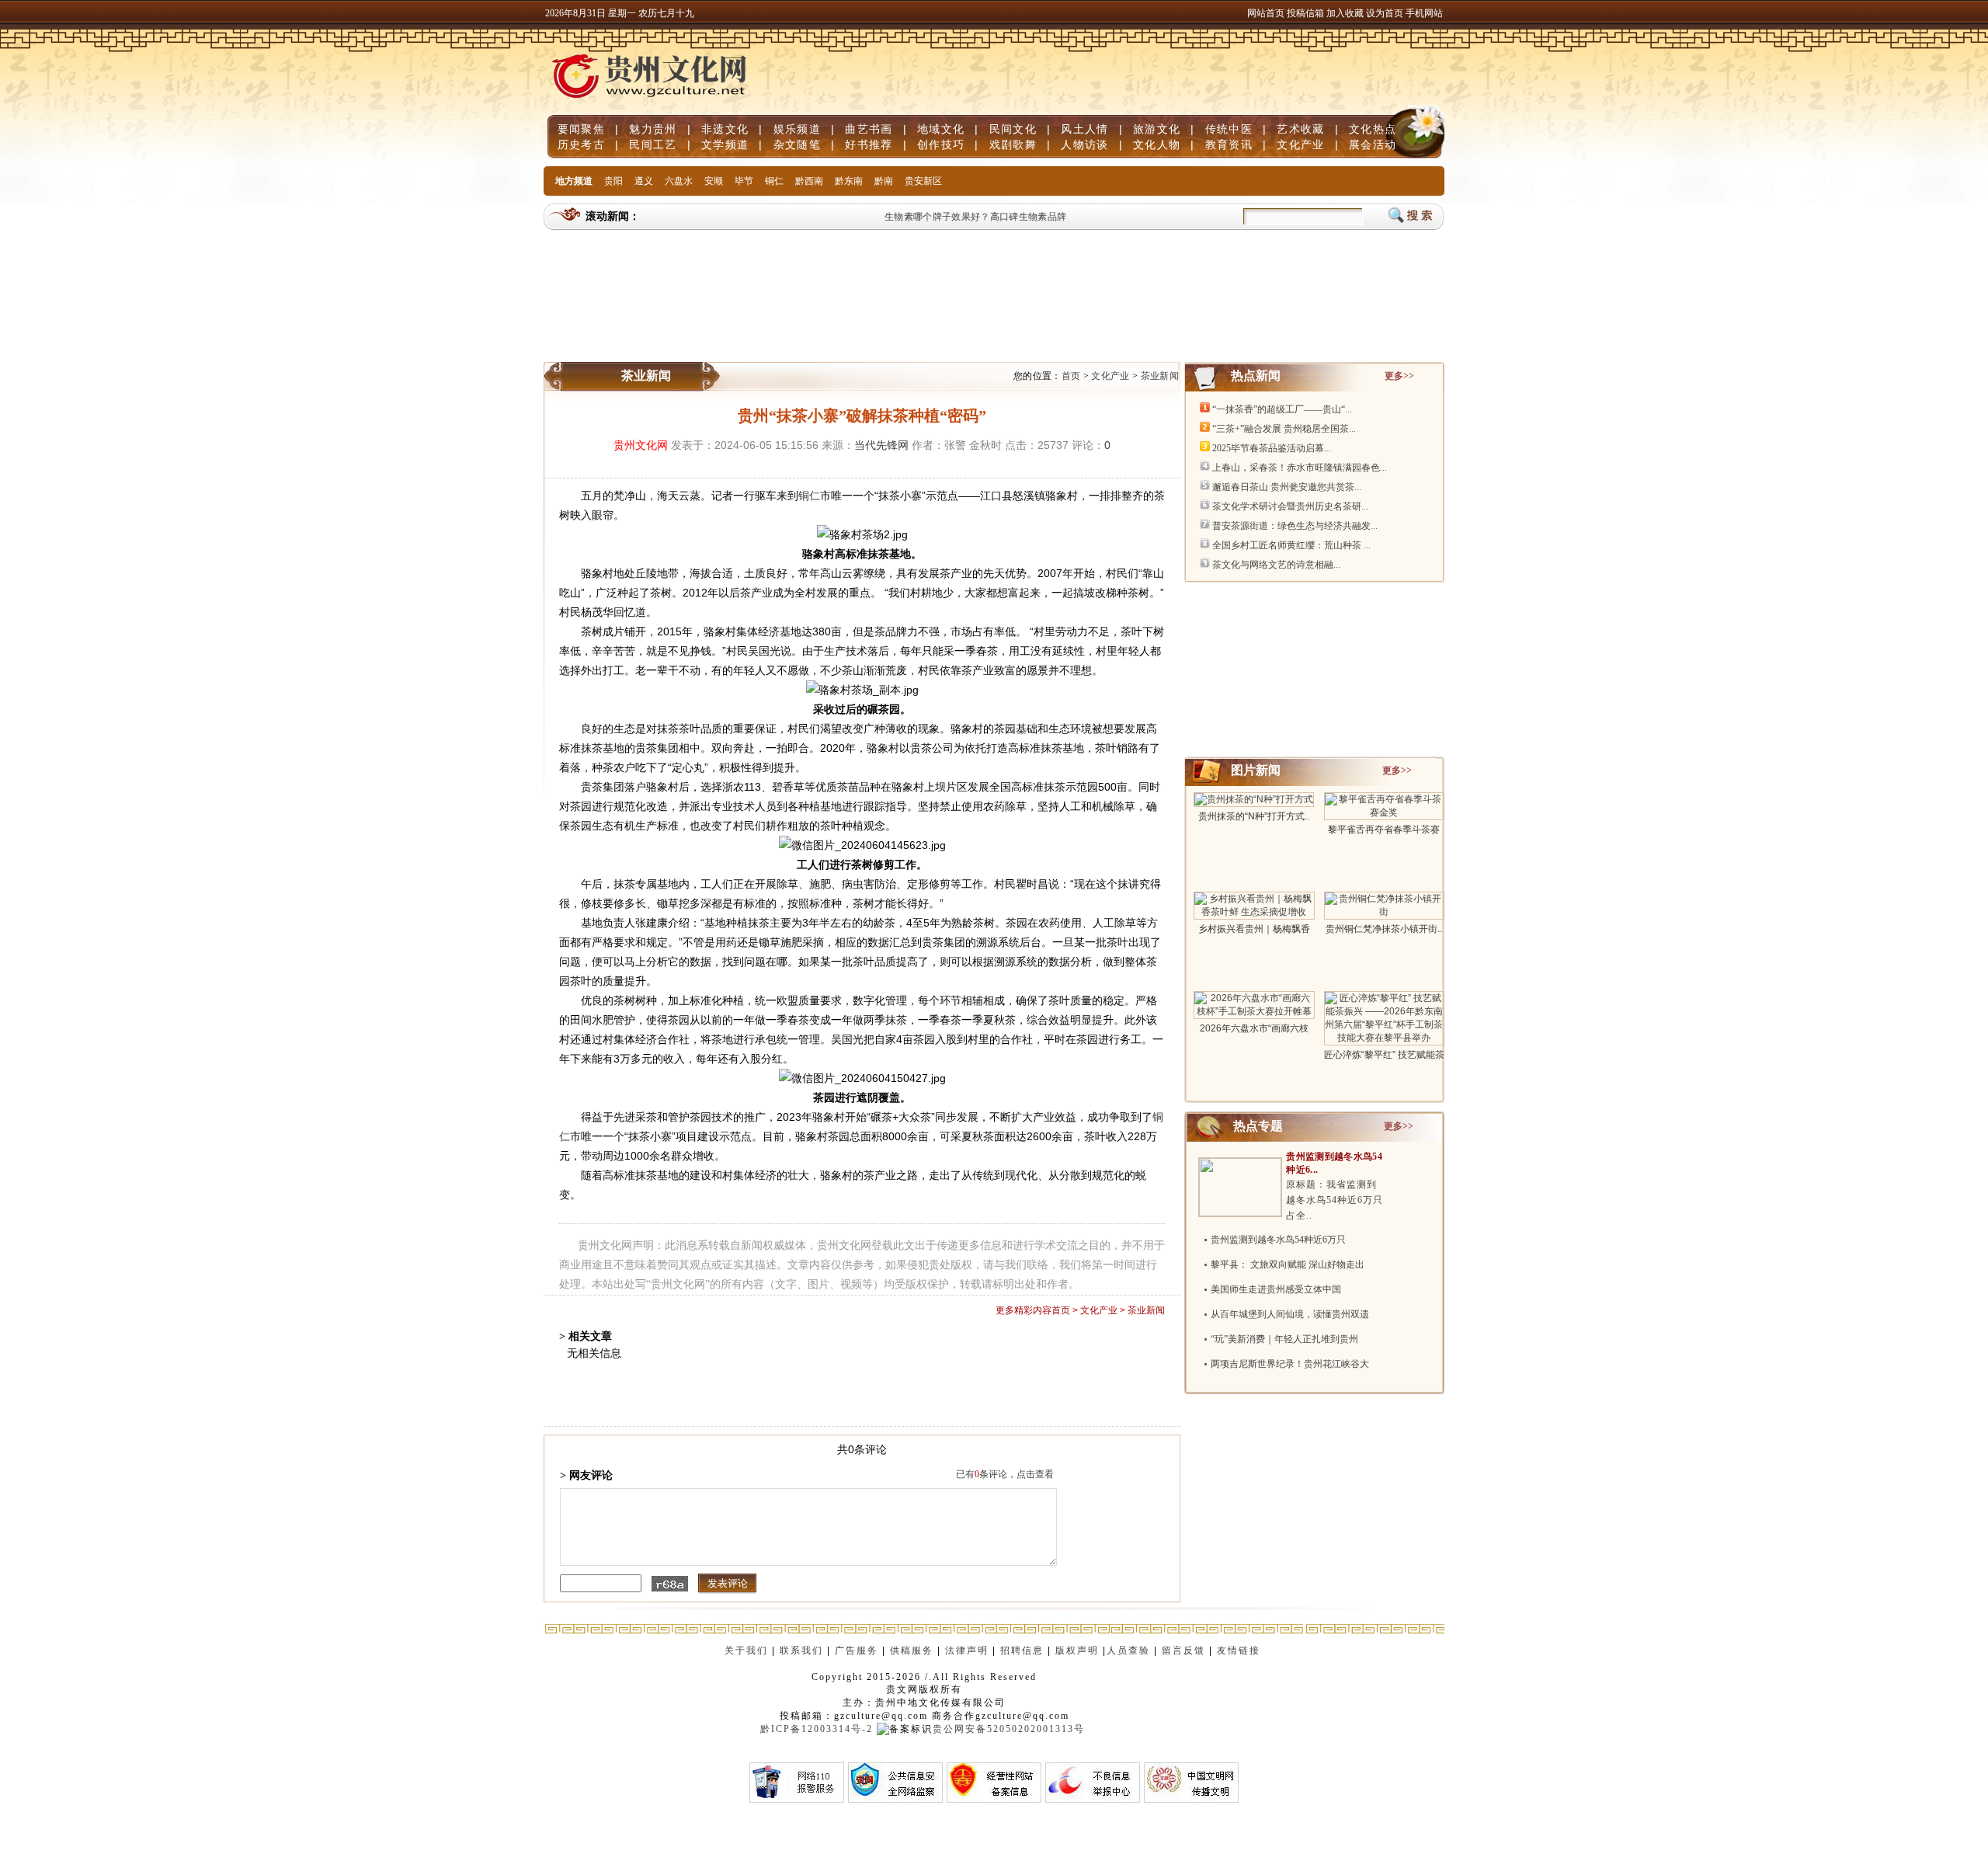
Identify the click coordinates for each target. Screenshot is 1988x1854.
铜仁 (774, 181)
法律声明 (967, 1651)
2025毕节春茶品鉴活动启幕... (1272, 448)
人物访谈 (1084, 144)
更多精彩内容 (1024, 1310)
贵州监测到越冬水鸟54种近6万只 (1278, 1240)
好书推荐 (869, 144)
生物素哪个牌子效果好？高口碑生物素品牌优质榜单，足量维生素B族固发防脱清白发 (1048, 217)
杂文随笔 (797, 144)
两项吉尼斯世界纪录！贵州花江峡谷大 (1290, 1364)
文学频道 (725, 144)
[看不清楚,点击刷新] (670, 1584)
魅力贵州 (653, 129)
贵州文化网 (641, 445)
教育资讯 (1229, 144)
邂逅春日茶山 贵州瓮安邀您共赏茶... (1287, 487)
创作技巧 (941, 144)
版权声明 (1077, 1651)
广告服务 (857, 1651)
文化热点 (1373, 129)
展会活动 (1373, 144)
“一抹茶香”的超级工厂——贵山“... (1282, 409)
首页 (1071, 376)
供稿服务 (912, 1651)
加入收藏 (1346, 13)
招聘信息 (1022, 1651)
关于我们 (746, 1651)
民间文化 (1013, 129)
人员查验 (1128, 1651)
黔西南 (809, 181)
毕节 (744, 181)
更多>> (1399, 376)
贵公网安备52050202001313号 (1009, 1729)
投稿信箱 (1305, 13)
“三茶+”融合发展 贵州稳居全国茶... (1284, 429)
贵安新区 (923, 181)
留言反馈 (1183, 1651)
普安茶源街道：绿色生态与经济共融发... (1295, 526)
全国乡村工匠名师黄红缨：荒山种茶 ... (1291, 545)
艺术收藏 (1300, 129)
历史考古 (581, 144)
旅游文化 (1157, 129)
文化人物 (1157, 144)
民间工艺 (653, 144)
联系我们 (801, 1651)
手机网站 (1424, 13)
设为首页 (1385, 13)
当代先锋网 (881, 445)
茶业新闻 (1160, 376)
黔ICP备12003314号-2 (817, 1729)
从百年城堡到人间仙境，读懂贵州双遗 (1290, 1314)
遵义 (644, 181)
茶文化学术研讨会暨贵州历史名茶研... (1290, 506)
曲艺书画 (869, 129)
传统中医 (1229, 129)
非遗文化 (725, 129)
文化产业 (1300, 144)
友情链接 (1241, 1651)
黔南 (884, 181)
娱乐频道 (797, 129)
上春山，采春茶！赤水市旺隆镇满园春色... (1300, 468)
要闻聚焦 (581, 129)
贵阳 (613, 181)
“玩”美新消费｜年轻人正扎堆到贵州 (1284, 1339)
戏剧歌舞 (1013, 144)
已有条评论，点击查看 (1005, 1474)
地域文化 (941, 129)
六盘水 (679, 181)
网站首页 (1266, 13)
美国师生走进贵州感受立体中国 (1276, 1289)
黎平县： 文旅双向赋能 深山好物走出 (1288, 1264)
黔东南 (849, 181)
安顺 (714, 181)
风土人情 (1084, 129)
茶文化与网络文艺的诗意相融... (1276, 565)
